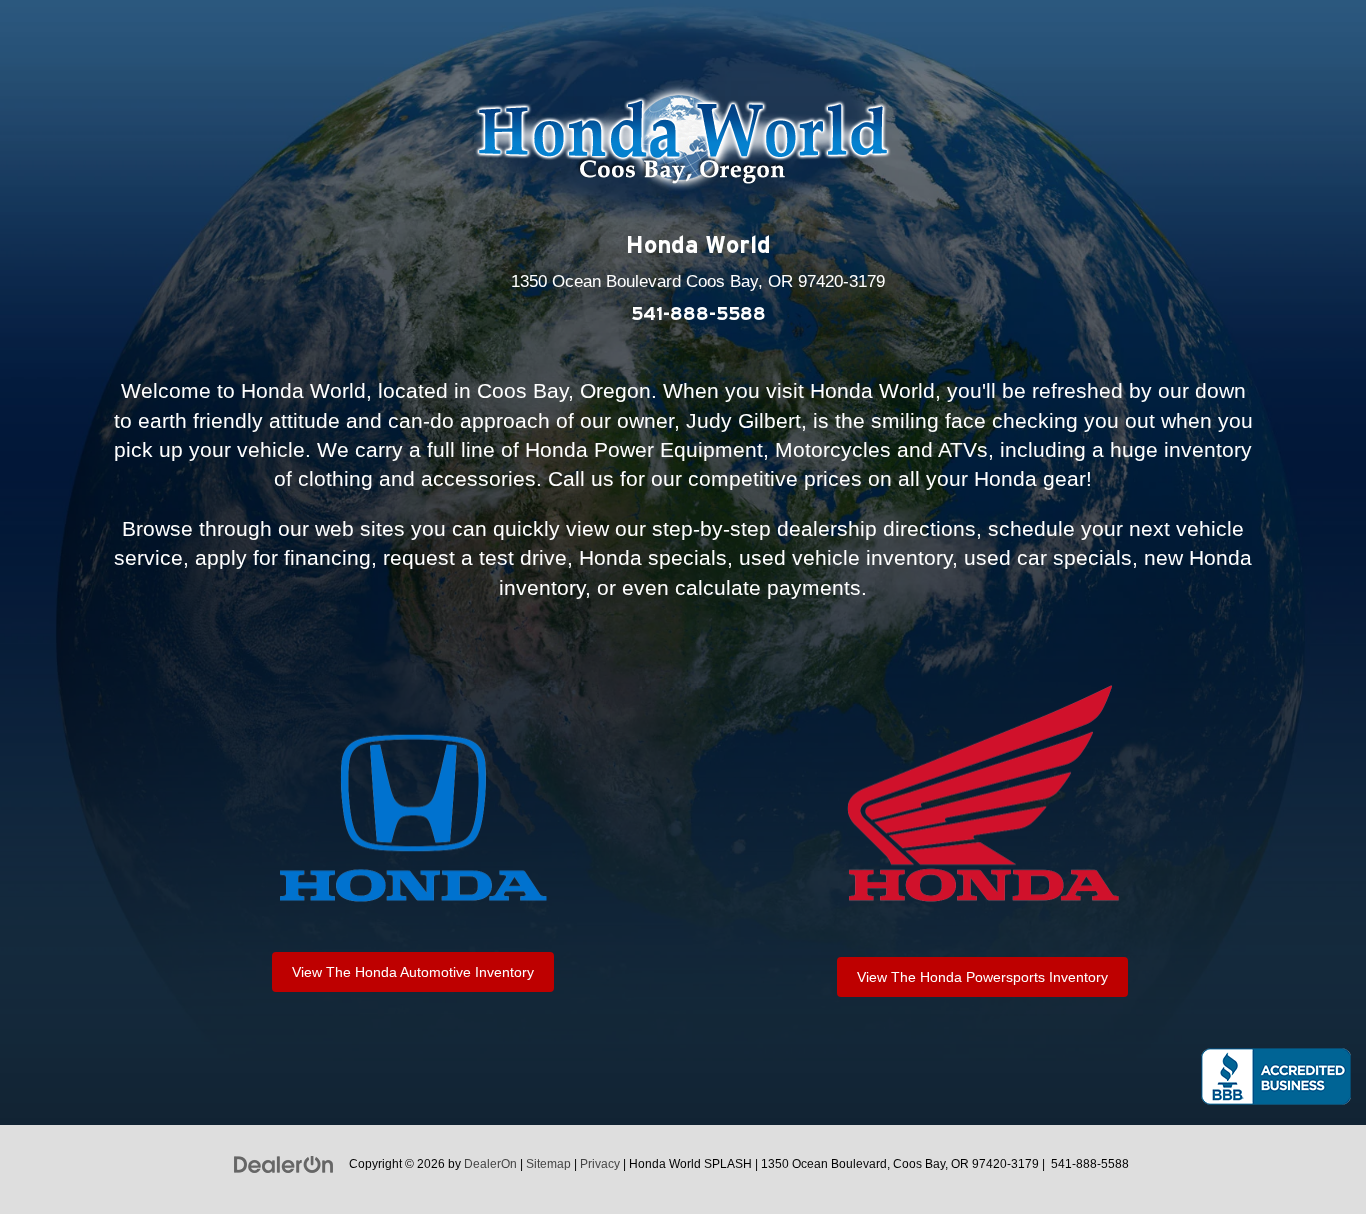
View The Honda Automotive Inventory (413, 972)
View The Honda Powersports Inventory (982, 977)
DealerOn (490, 1164)
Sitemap (548, 1164)
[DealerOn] (284, 1163)
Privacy (600, 1164)
